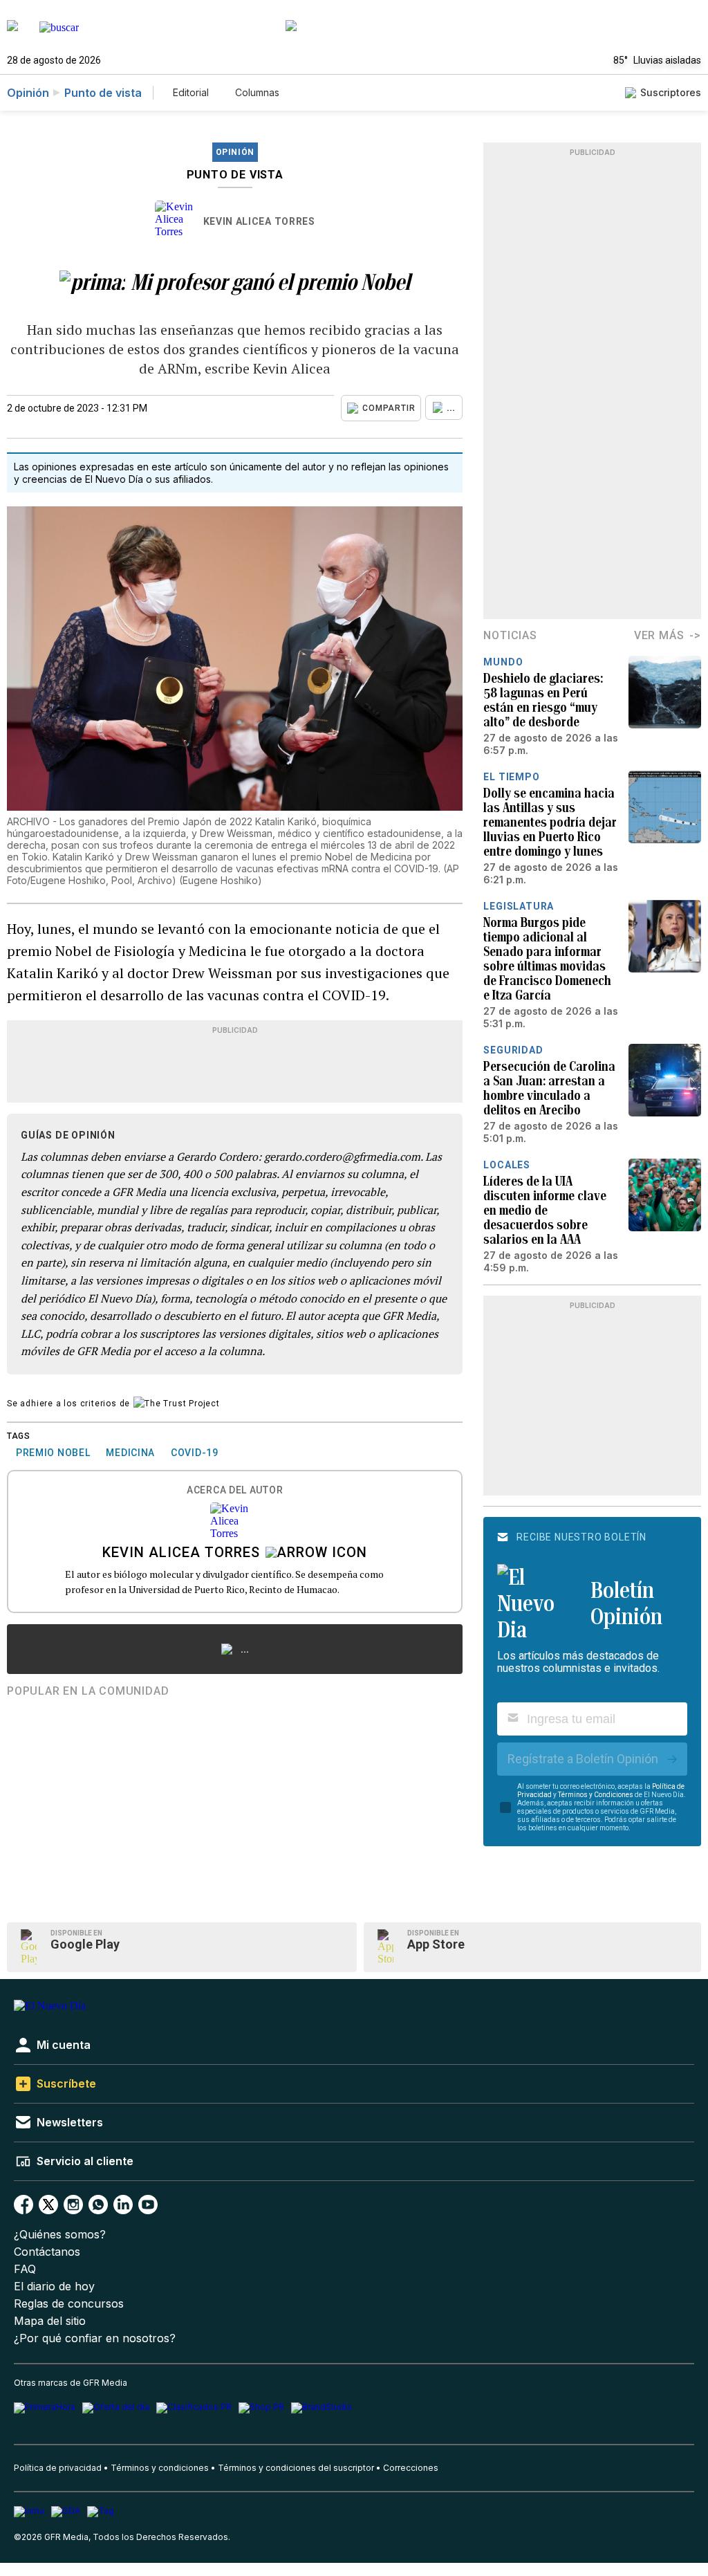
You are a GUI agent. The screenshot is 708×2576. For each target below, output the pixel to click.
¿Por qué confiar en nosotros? (95, 2338)
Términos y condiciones (160, 2468)
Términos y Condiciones (596, 1795)
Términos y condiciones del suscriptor (296, 2468)
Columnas (257, 92)
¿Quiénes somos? (60, 2235)
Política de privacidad (58, 2468)
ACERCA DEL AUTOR (235, 1490)
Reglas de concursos (69, 2304)
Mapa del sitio (50, 2321)
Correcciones (411, 2468)
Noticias (510, 635)
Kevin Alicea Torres (259, 221)
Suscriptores (671, 92)
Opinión (28, 93)
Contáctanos (47, 2252)
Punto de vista (103, 93)
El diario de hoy (54, 2287)
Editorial (191, 92)
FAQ (25, 2269)
